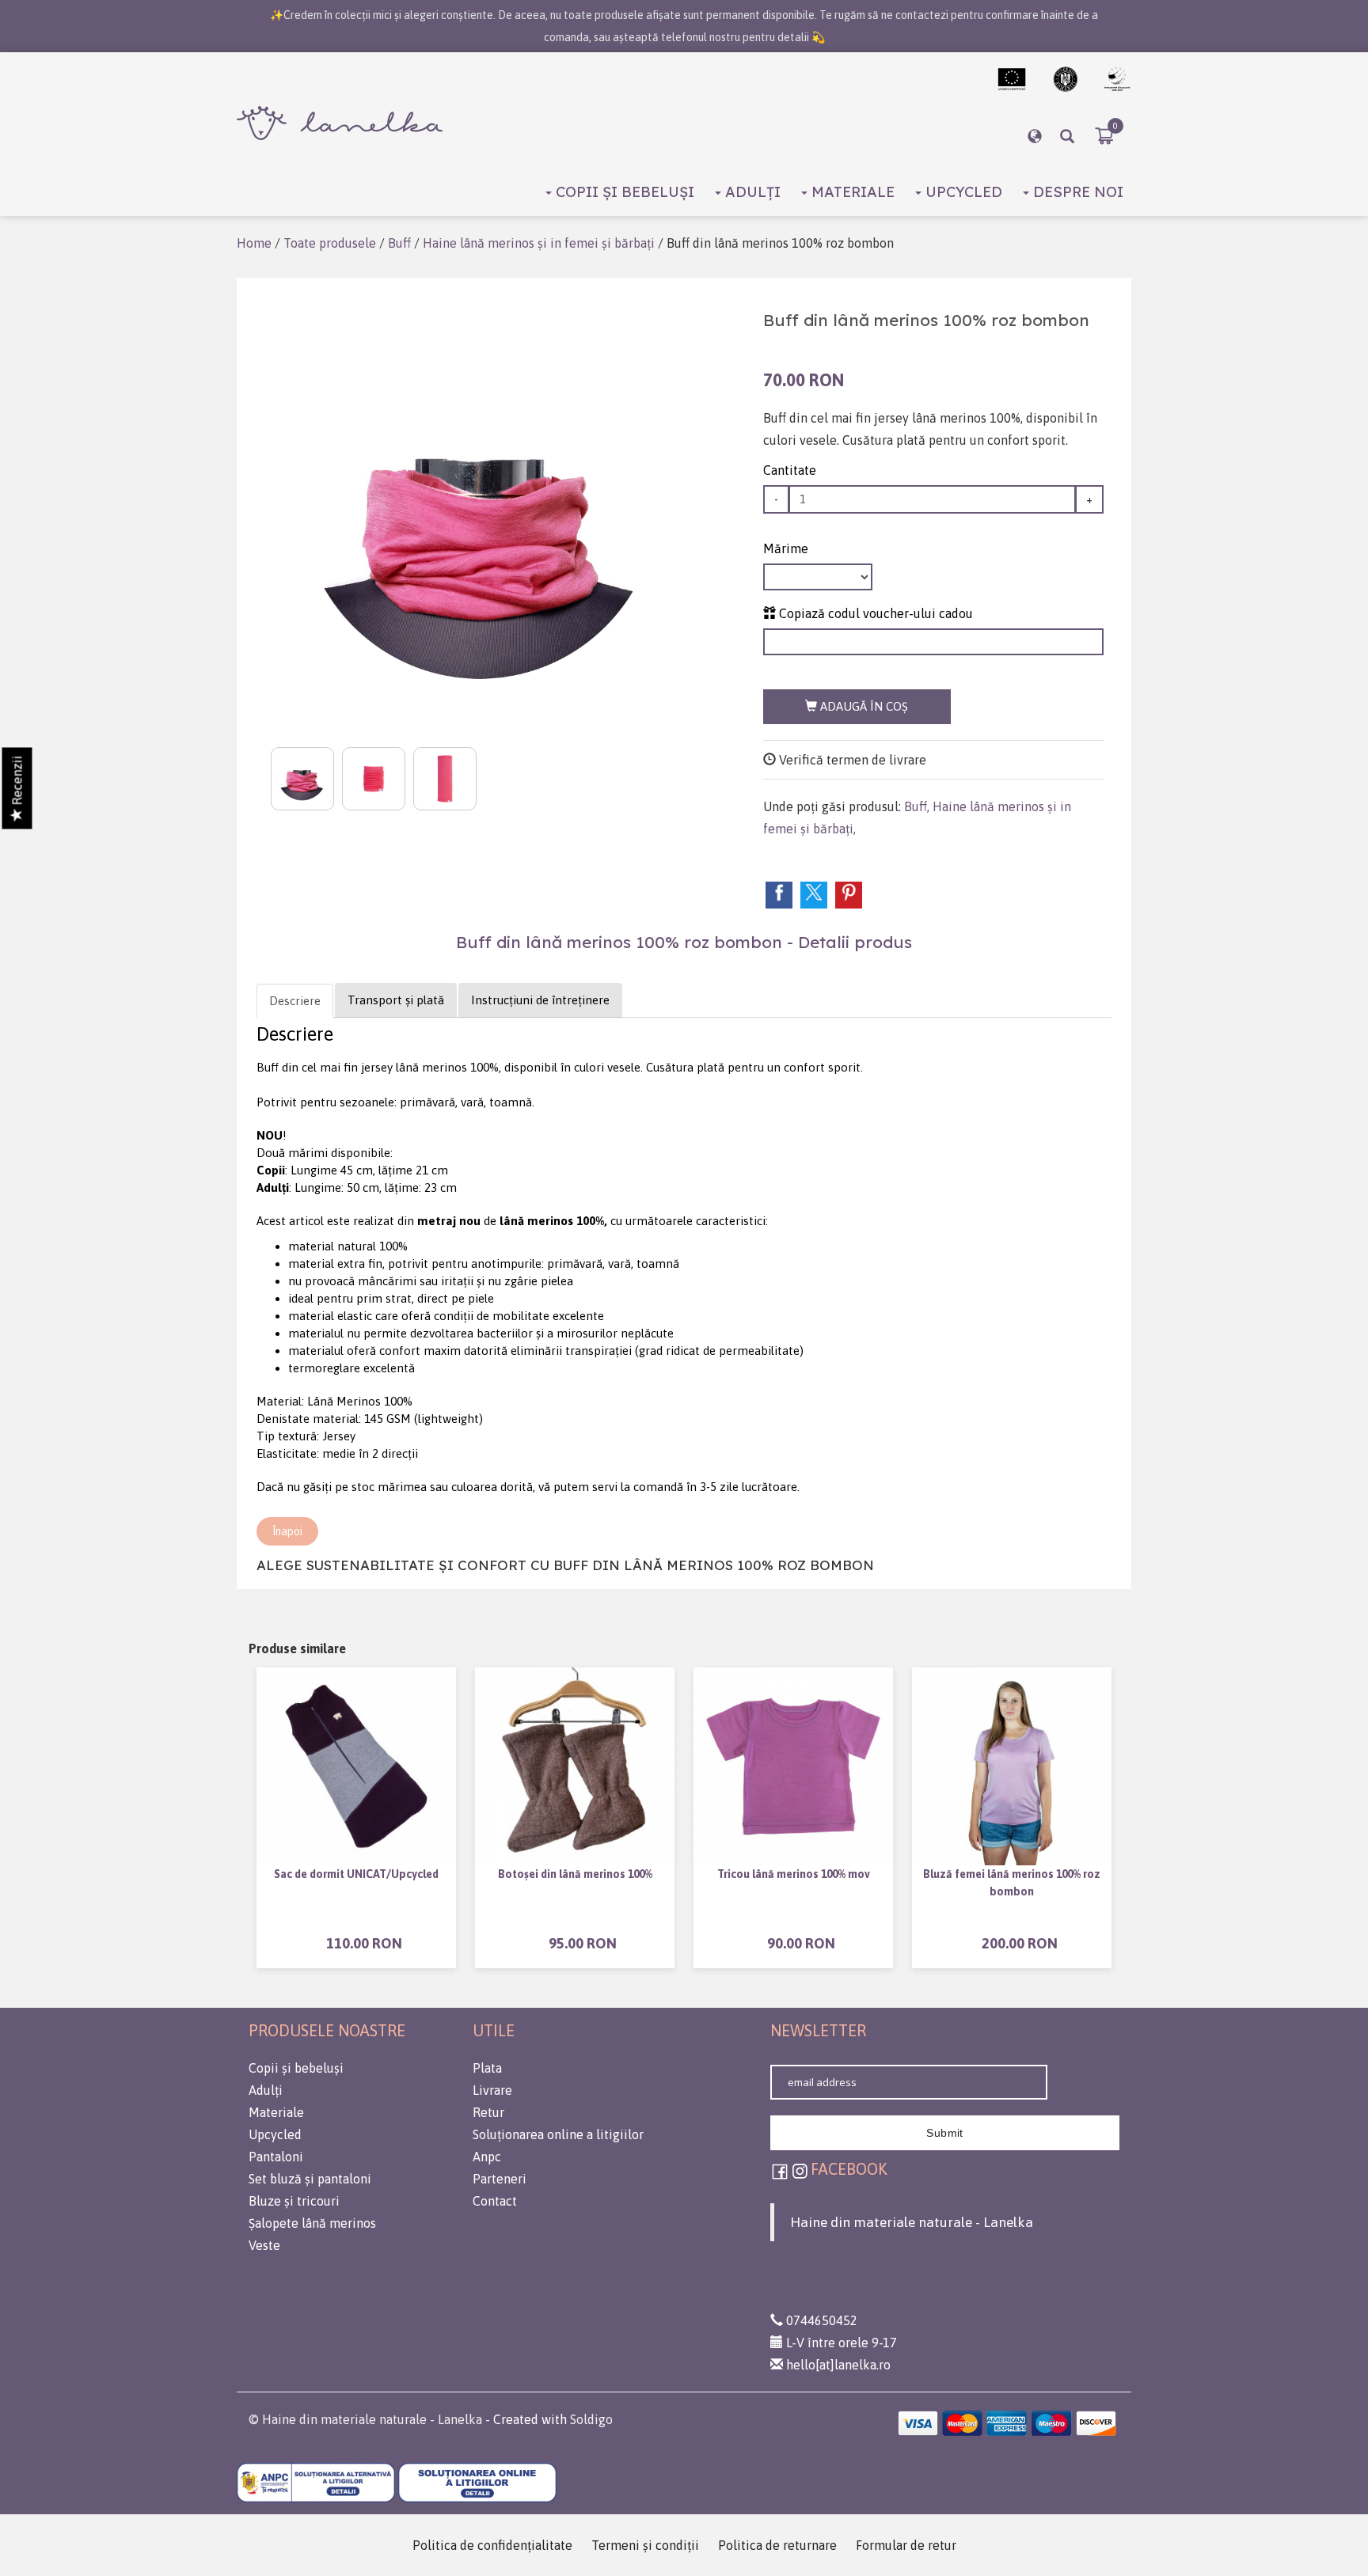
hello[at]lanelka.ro (837, 2365)
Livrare (492, 2090)
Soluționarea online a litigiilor (558, 2134)
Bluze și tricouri (294, 2201)
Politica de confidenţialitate (492, 2545)
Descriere (295, 1001)
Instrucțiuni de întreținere (540, 1000)
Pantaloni (276, 2157)
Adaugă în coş (863, 706)
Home (254, 243)
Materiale (851, 192)
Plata (487, 2068)
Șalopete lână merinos (312, 2223)
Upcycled (962, 192)
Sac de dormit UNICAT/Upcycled (356, 1874)
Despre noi (1076, 192)
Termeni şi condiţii (645, 2545)
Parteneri (500, 2179)
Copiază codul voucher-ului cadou (874, 613)
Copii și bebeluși (623, 192)
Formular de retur (906, 2545)
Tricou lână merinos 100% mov (794, 1874)
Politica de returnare (777, 2545)
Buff (399, 243)
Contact (495, 2201)
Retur (488, 2112)
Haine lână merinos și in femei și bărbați (539, 243)
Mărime (786, 548)
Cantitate (790, 470)
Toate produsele (330, 243)
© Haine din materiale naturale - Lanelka (365, 2419)
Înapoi (287, 1531)
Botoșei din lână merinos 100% (575, 1874)
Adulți (751, 192)
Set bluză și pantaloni (310, 2179)
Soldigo (591, 2419)
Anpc (487, 2157)
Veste (264, 2245)
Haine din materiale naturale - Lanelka (912, 2222)
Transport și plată (396, 1000)
